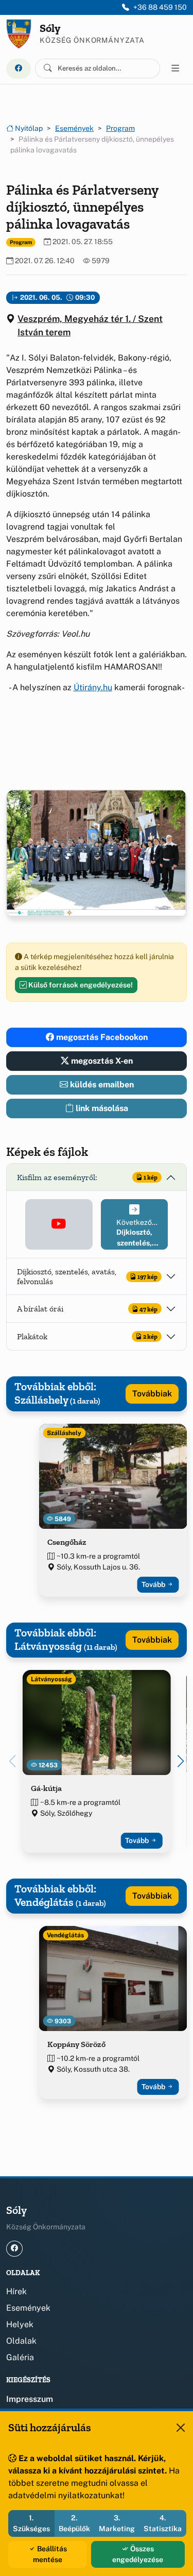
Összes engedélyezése (138, 2554)
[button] (59, 1224)
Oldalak (21, 2341)
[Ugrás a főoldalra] (19, 34)
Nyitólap (28, 128)
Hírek (16, 2291)
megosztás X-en (101, 1061)
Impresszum (30, 2399)
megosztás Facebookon (101, 1037)
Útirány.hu (93, 687)
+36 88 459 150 (160, 7)
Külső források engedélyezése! (80, 985)
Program (120, 128)
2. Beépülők (74, 2523)
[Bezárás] (181, 2428)
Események (74, 128)
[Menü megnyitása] (176, 69)
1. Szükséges (31, 2523)
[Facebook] (19, 69)
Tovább (154, 1584)
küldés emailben (101, 1085)
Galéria (20, 2357)
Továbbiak (152, 1394)
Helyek (20, 2324)
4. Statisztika (163, 2523)
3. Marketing (117, 2523)
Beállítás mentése (50, 2554)
